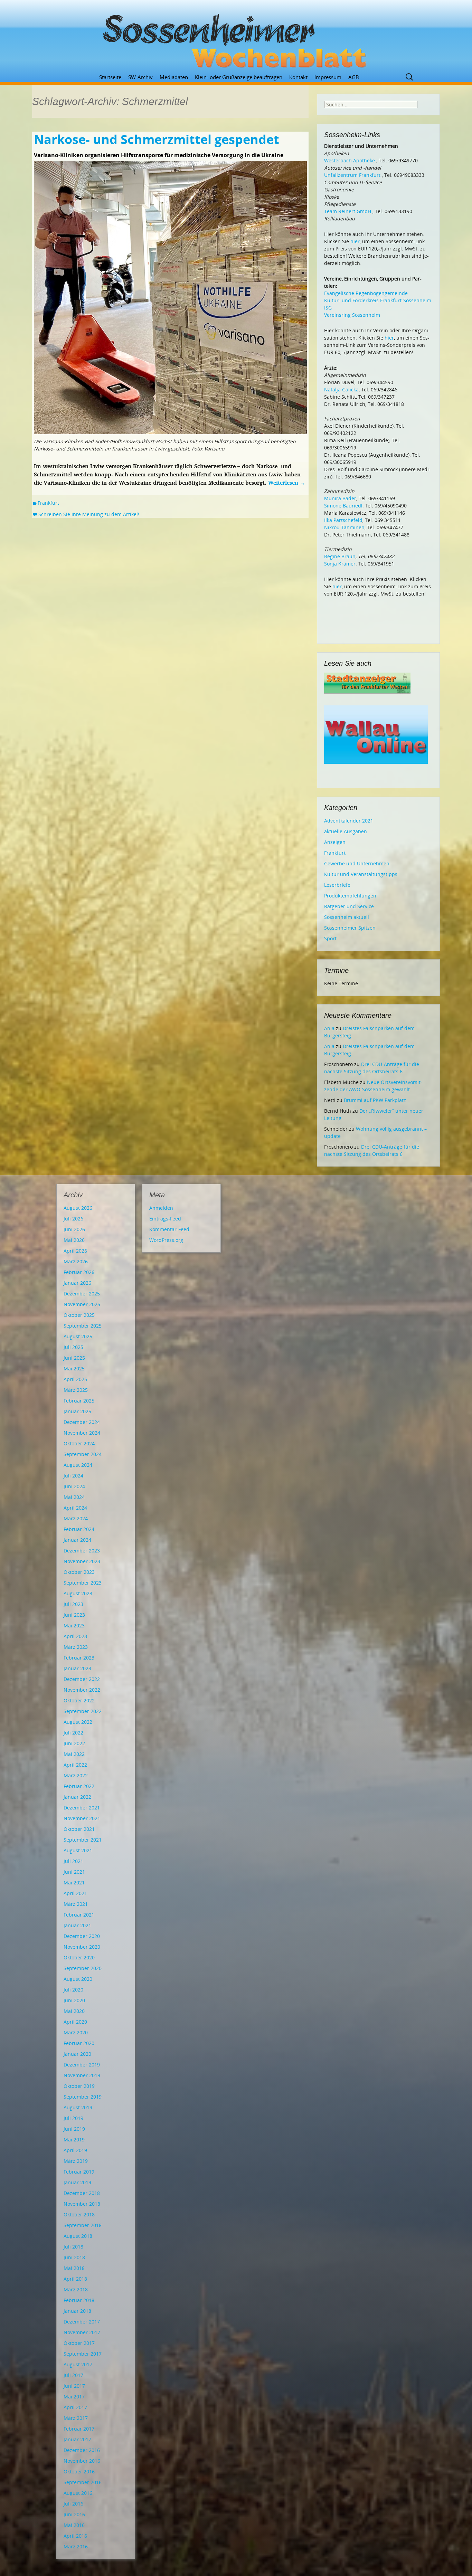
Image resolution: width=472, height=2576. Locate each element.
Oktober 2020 (79, 1957)
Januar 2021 (77, 1925)
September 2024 (83, 1454)
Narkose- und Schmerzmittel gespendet (157, 139)
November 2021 (82, 1818)
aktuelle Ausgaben (346, 831)
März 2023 (76, 1647)
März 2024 (76, 1518)
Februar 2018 (79, 2300)
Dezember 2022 (82, 1679)
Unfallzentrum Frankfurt (352, 175)
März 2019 (76, 2161)
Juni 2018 (74, 2257)
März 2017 (76, 2418)
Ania (329, 1028)
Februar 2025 (79, 1401)
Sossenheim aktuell (347, 917)
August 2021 (78, 1850)
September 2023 (83, 1583)
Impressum (328, 77)
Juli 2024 (73, 1476)
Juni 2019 (74, 2129)
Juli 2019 (73, 2118)
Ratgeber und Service (349, 906)
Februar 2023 (79, 1658)
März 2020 (76, 2032)
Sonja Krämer (340, 564)
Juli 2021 (73, 1861)
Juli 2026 (73, 1219)
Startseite (110, 77)
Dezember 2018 (82, 2193)
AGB (354, 77)
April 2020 (75, 2022)
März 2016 (76, 2546)
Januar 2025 (77, 1411)
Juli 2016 (73, 2504)
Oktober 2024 (79, 1443)
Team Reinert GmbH (348, 211)
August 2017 (78, 2364)
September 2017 (83, 2354)
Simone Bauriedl (343, 506)
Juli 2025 (73, 1347)
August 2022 (78, 1722)
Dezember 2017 (82, 2322)
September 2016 (83, 2482)
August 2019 (78, 2107)
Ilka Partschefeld (343, 520)
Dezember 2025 (82, 1294)
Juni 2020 (74, 2000)
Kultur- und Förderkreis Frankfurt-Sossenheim (378, 300)
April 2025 (75, 1379)
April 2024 (75, 1508)
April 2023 (75, 1636)
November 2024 (82, 1433)
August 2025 (78, 1336)
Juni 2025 (74, 1358)
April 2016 (75, 2536)
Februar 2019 (79, 2172)
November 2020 (82, 1947)
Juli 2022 (73, 1733)
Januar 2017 (77, 2439)
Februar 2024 (79, 1529)
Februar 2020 (79, 2043)
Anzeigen (335, 842)
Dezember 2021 (82, 1808)
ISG (328, 308)
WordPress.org (166, 1240)
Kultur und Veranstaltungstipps (361, 874)
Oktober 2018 (79, 2214)
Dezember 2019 (82, 2065)
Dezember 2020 (82, 1936)
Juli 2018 (73, 2247)
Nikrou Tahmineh (344, 527)
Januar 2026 (77, 1283)
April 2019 (75, 2150)
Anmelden (161, 1208)
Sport (330, 938)
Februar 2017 (79, 2429)
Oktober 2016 (79, 2472)
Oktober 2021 (79, 1829)
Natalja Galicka (341, 389)
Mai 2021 (74, 1883)
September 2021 (83, 1840)
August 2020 (78, 1979)
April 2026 (75, 1251)
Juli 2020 (73, 1990)
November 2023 (82, 1561)
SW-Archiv (140, 77)
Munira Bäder (340, 498)
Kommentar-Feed (169, 1229)
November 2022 (82, 1690)
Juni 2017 (74, 2386)
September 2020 (83, 1968)
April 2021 (75, 1893)
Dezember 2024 (82, 1422)
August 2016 (78, 2493)
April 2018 (75, 2279)
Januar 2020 (77, 2054)
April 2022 (75, 1765)
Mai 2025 (74, 1368)
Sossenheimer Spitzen (350, 928)
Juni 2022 (74, 1743)
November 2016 (82, 2461)
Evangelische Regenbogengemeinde (366, 293)
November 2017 (82, 2332)
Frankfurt (48, 503)
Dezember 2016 (82, 2450)
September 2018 (83, 2225)
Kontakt (298, 77)
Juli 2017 (73, 2375)
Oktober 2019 (79, 2086)
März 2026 (76, 1261)
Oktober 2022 (79, 1700)
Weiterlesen (287, 483)
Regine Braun (340, 556)
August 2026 (78, 1208)
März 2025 (76, 1390)
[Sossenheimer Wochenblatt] (236, 38)
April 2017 (75, 2407)
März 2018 (76, 2289)
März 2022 (76, 1775)
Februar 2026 (79, 1272)
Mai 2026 (74, 1240)
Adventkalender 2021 (349, 821)
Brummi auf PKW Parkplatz (375, 1100)
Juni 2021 (74, 1872)
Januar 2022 (77, 1797)
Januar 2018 (77, 2311)
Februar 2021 (79, 1915)
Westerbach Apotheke (350, 160)
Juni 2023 (74, 1615)
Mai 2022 (74, 1754)
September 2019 (83, 2097)
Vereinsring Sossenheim (352, 315)
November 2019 (82, 2075)
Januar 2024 (77, 1540)
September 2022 (83, 1711)
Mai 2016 (74, 2525)
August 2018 (78, 2236)
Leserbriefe (337, 885)
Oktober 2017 (79, 2343)
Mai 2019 (74, 2140)
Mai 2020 (74, 2011)
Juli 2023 (73, 1604)
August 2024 (78, 1465)
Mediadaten (174, 77)
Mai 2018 (74, 2268)
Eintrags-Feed (165, 1219)
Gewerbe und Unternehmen (357, 863)
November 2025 (82, 1304)
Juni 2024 (74, 1486)
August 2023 (78, 1593)
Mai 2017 (74, 2397)
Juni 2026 (74, 1229)
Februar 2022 (79, 1786)
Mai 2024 (74, 1497)
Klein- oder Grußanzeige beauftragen (239, 77)
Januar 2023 (77, 1668)
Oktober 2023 (79, 1572)
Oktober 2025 (79, 1315)
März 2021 (76, 1904)
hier (355, 241)
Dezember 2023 (82, 1551)
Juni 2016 (74, 2514)
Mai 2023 (74, 1626)
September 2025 (83, 1326)
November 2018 (82, 2204)
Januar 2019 (77, 2182)
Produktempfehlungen (350, 896)
